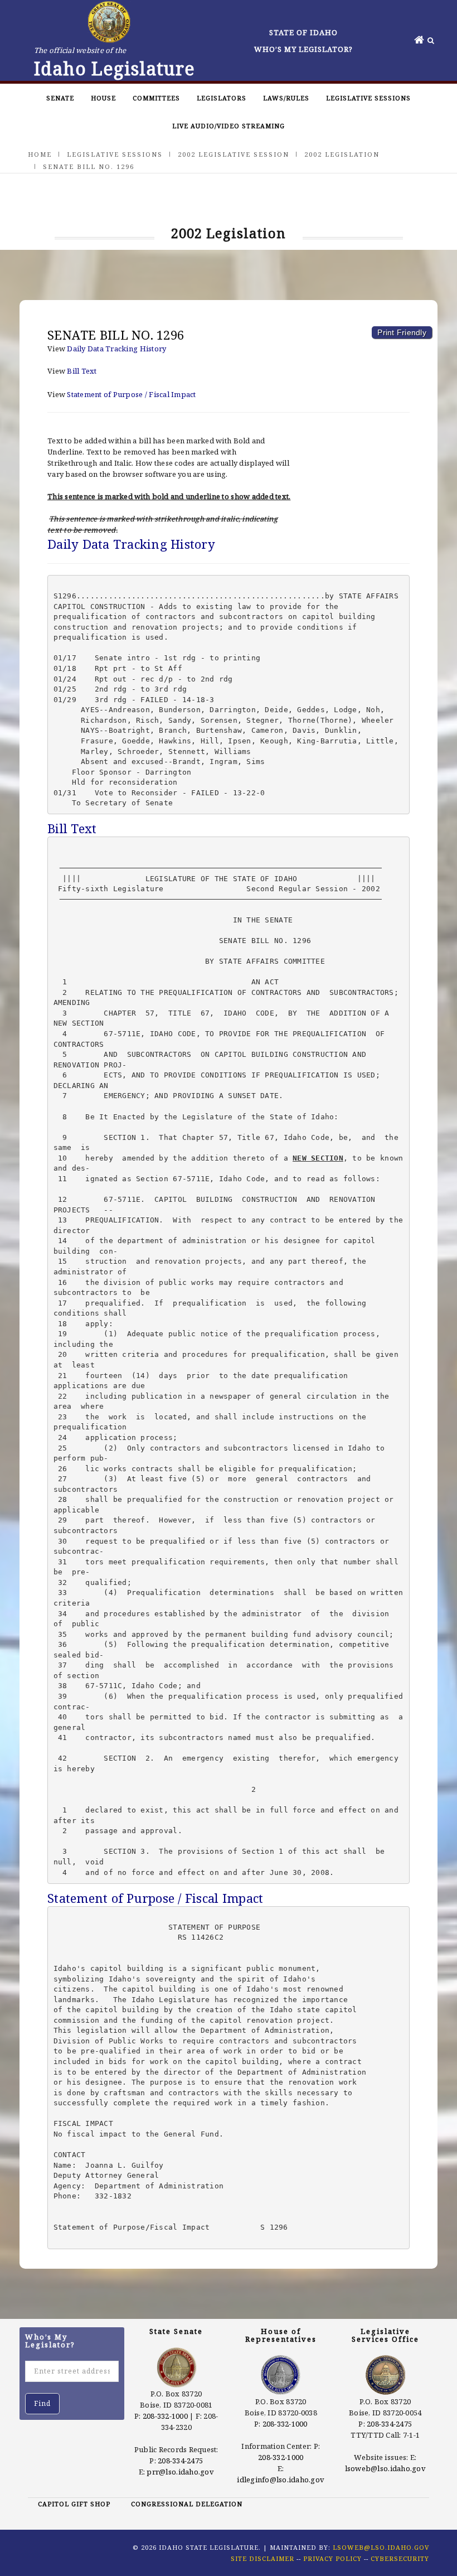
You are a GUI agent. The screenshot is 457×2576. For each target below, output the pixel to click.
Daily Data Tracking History (116, 349)
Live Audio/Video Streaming (229, 126)
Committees (156, 98)
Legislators (222, 98)
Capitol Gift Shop (74, 2504)
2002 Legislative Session (234, 154)
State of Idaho (303, 32)
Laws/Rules (286, 98)
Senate (60, 98)
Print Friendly (402, 332)
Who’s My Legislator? (303, 49)
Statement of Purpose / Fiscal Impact (131, 394)
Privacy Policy (332, 2558)
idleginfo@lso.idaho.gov (281, 2480)
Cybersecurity (400, 2558)
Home (40, 154)
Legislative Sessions (368, 98)
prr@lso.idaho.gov (180, 2472)
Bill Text (82, 371)
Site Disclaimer (262, 2558)
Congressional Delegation (187, 2504)
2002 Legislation (342, 154)
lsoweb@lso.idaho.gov (385, 2468)
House (103, 98)
